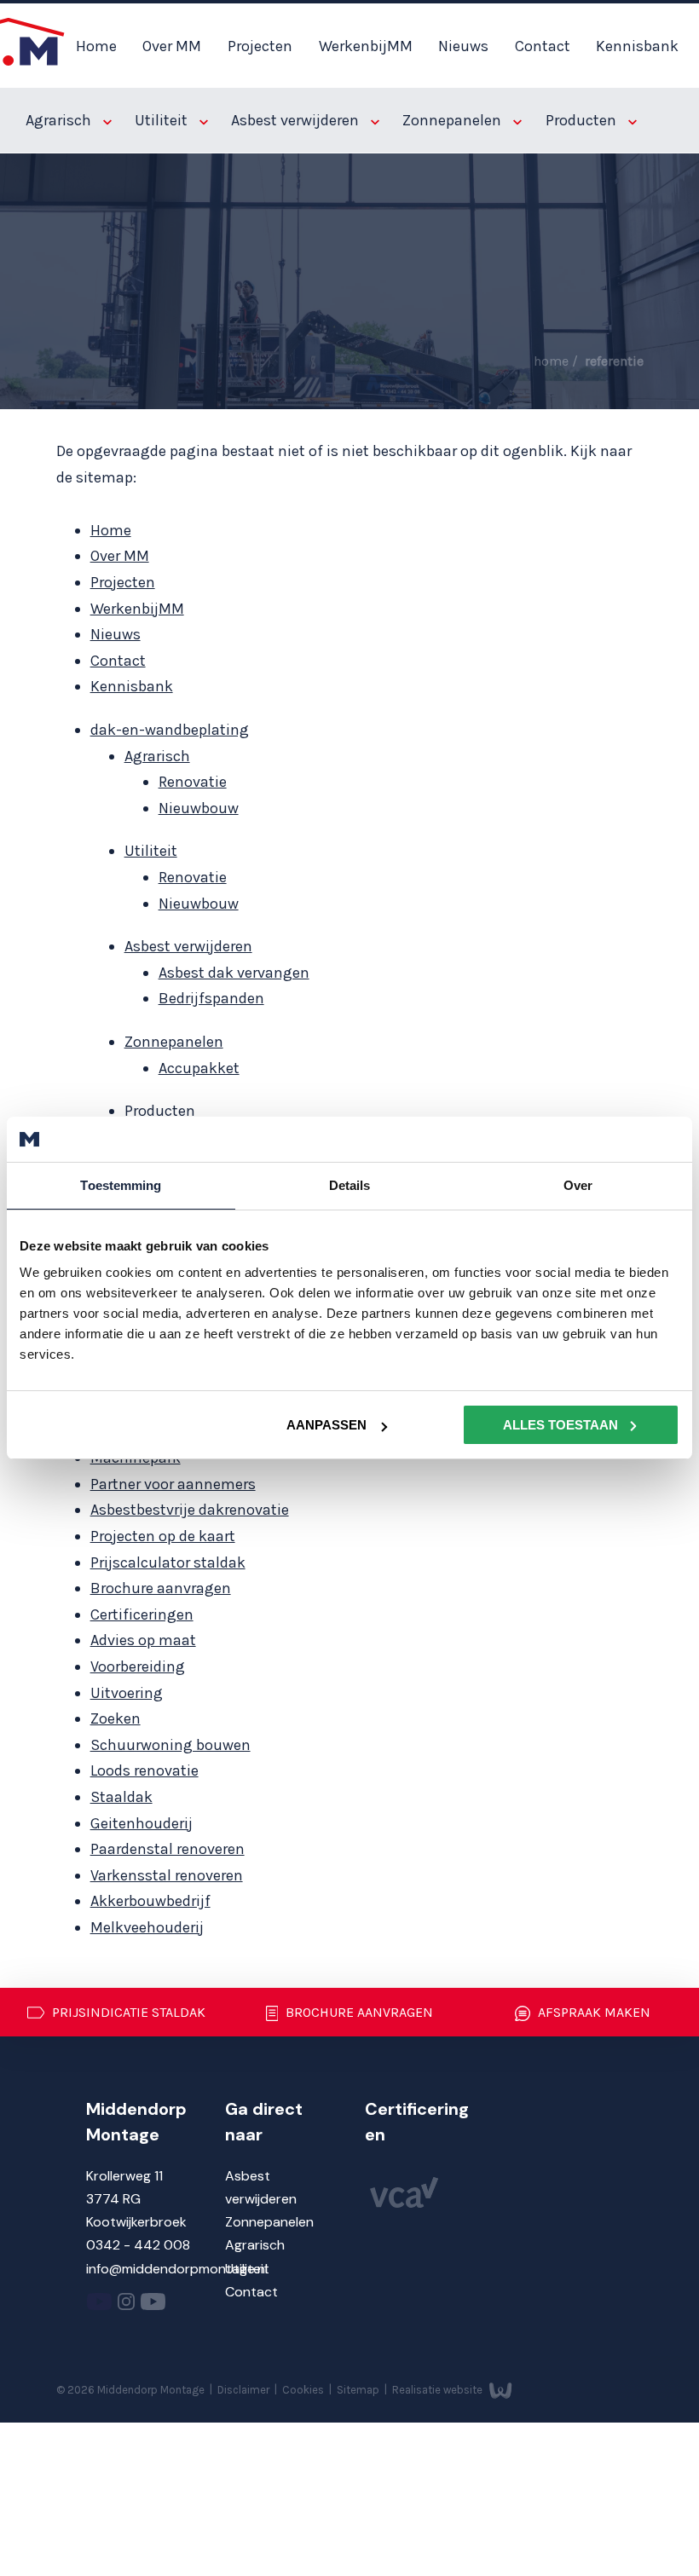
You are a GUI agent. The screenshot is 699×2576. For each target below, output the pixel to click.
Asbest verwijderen (297, 120)
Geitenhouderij (142, 1823)
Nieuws (463, 46)
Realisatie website (439, 2389)
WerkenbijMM (366, 46)
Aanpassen (326, 1425)
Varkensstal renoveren (167, 1875)
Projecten (260, 46)
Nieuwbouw (199, 808)
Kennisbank (637, 46)
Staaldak (121, 1797)
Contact (543, 46)
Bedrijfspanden (211, 998)
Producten (583, 120)
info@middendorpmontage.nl (177, 2269)
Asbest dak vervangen (234, 973)
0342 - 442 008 (138, 2245)
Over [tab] (578, 1184)
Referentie (614, 361)
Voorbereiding (138, 1666)
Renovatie (193, 782)
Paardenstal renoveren (168, 1849)
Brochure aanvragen (161, 1588)
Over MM (172, 46)
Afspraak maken (592, 2012)
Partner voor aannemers (173, 1484)
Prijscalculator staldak (168, 1562)
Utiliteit (163, 120)
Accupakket (199, 1068)
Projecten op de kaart (163, 1536)
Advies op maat (143, 1640)
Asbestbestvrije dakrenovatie (190, 1510)
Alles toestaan (560, 1425)
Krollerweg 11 (124, 2176)
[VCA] (404, 2203)
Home (96, 46)
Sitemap (359, 2389)
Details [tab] (350, 1184)
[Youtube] (99, 2305)
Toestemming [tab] (121, 1184)
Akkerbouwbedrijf (150, 1901)
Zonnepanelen (453, 120)
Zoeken (116, 1718)
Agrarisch (60, 120)
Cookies (304, 2389)
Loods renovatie (144, 1770)
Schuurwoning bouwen (170, 1745)
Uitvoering (127, 1693)
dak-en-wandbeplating (170, 730)
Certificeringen (142, 1614)
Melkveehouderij (147, 1927)
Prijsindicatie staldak (127, 2012)
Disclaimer (245, 2389)
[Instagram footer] (126, 2305)
